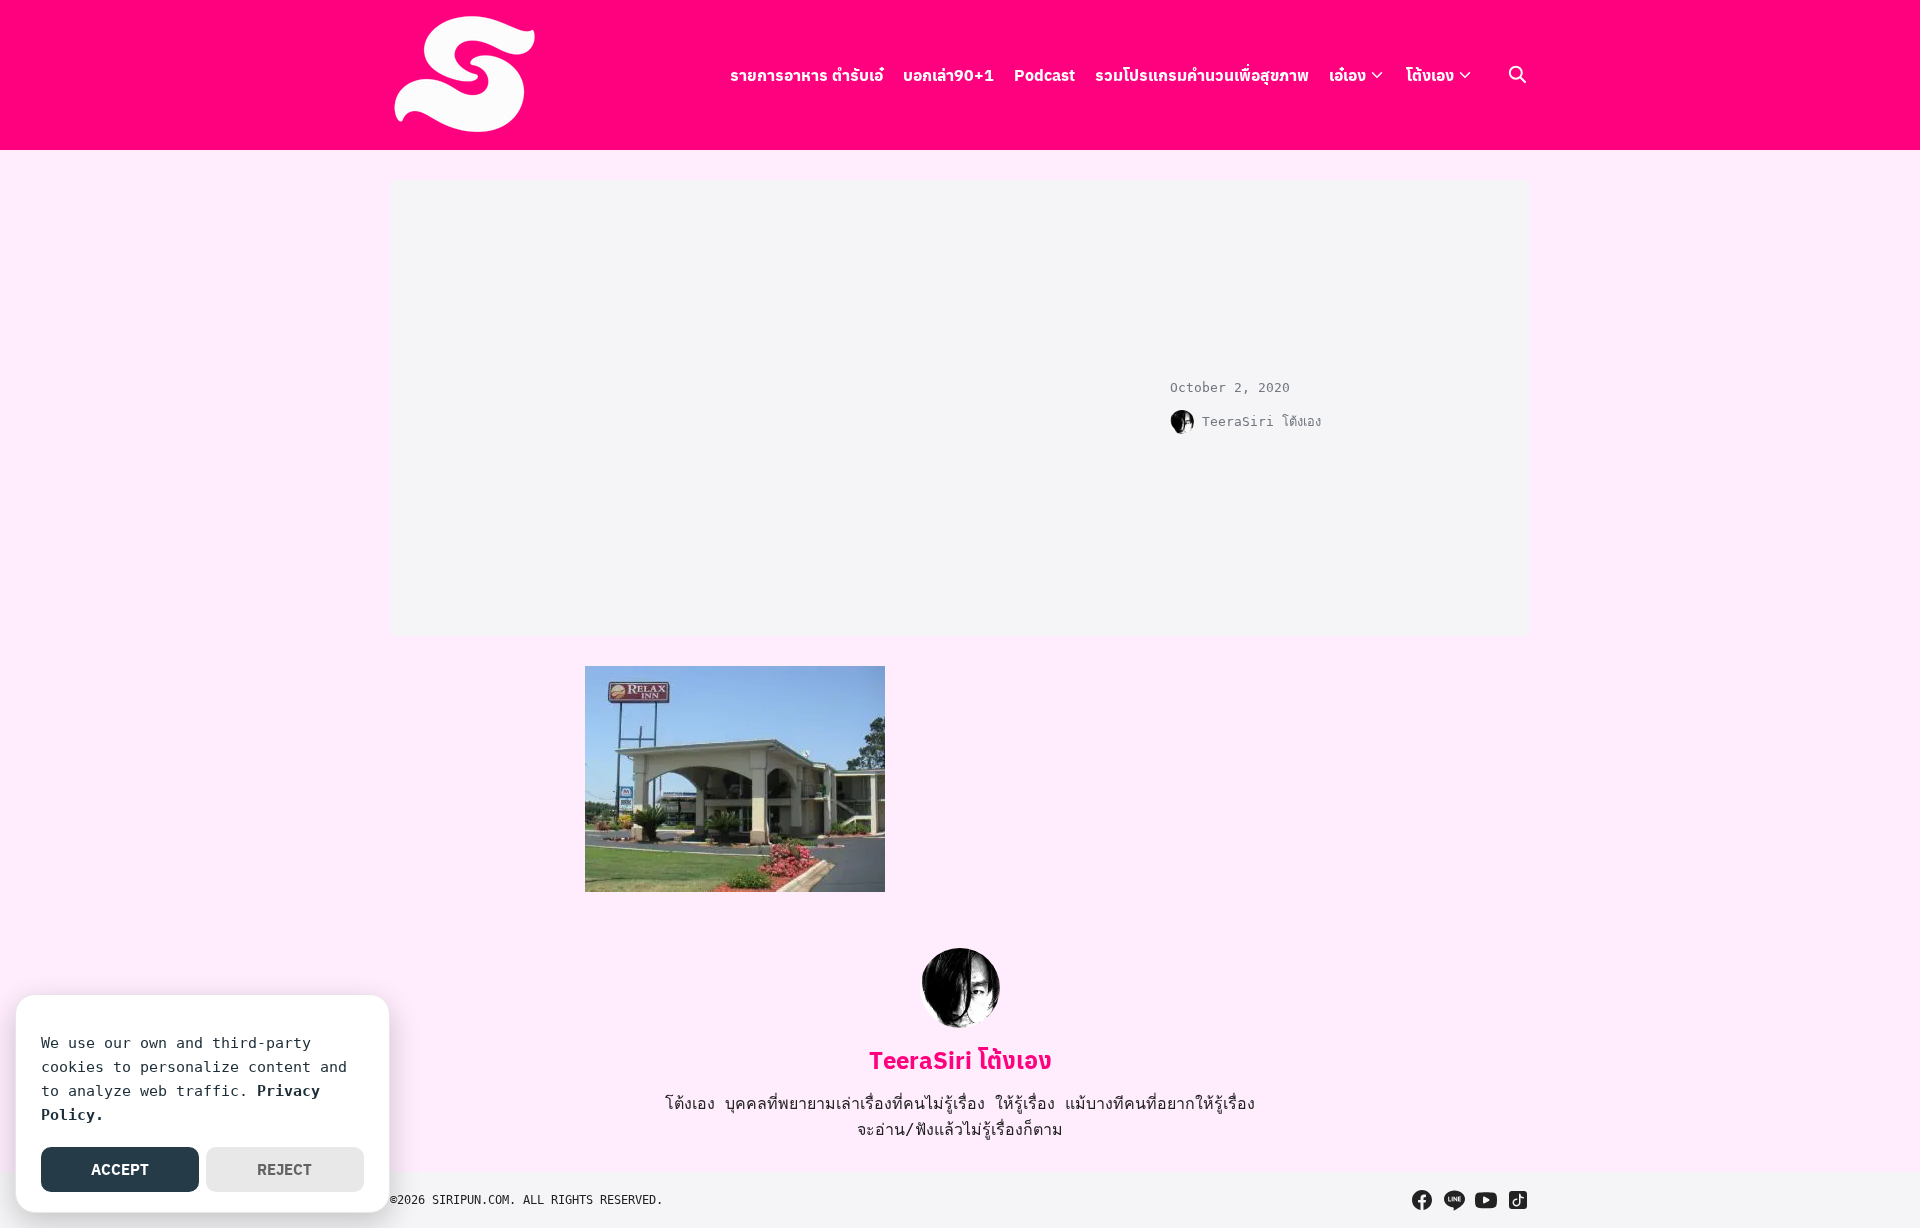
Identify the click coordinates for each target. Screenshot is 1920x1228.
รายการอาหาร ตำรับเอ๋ (806, 74)
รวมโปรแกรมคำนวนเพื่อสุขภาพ (1202, 74)
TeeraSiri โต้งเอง (1261, 421)
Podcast (1044, 74)
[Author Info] (960, 1022)
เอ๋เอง (1347, 74)
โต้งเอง (1430, 74)
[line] (1454, 1200)
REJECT (284, 1169)
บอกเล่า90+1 (948, 74)
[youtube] (1486, 1200)
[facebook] (1422, 1200)
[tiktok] (1518, 1200)
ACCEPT (120, 1169)
